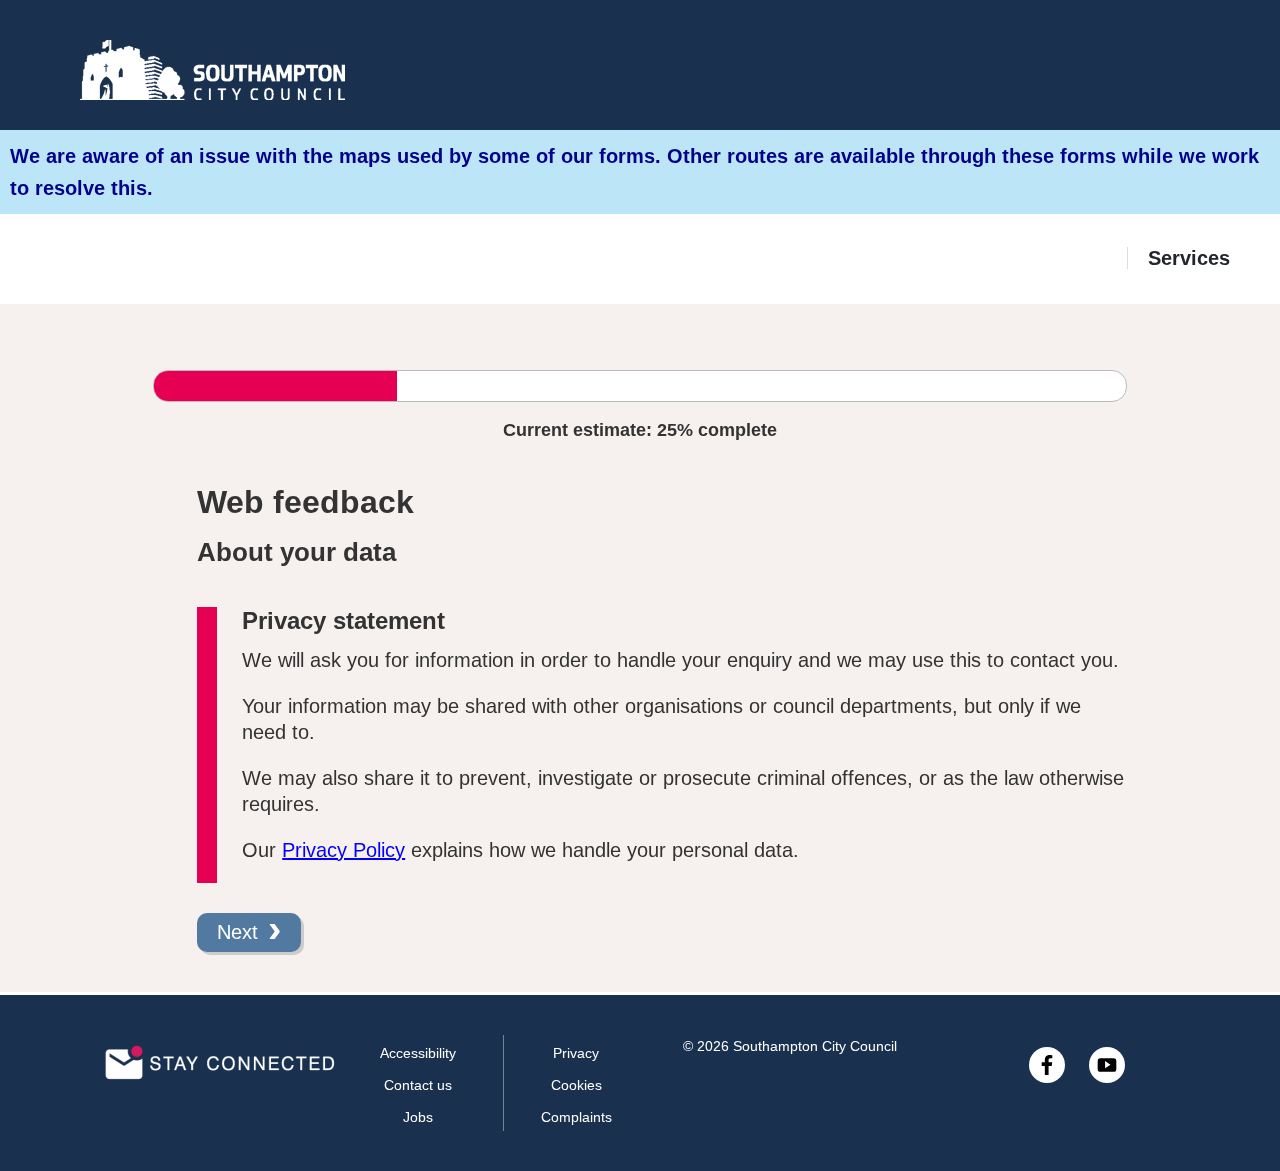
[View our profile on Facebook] (1047, 1065)
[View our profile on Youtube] (1107, 1065)
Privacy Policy (343, 850)
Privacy (576, 1053)
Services (1189, 258)
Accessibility (418, 1053)
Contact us (418, 1085)
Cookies (576, 1085)
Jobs (418, 1117)
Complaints (576, 1117)
